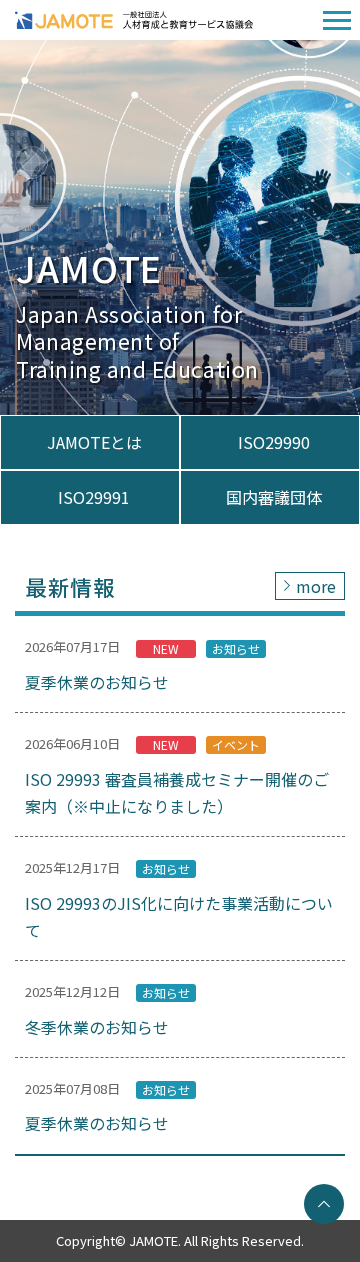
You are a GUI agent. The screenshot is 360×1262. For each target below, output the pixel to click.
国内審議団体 (274, 497)
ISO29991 (94, 497)
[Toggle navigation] (337, 20)
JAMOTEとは (94, 442)
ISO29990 (274, 442)
